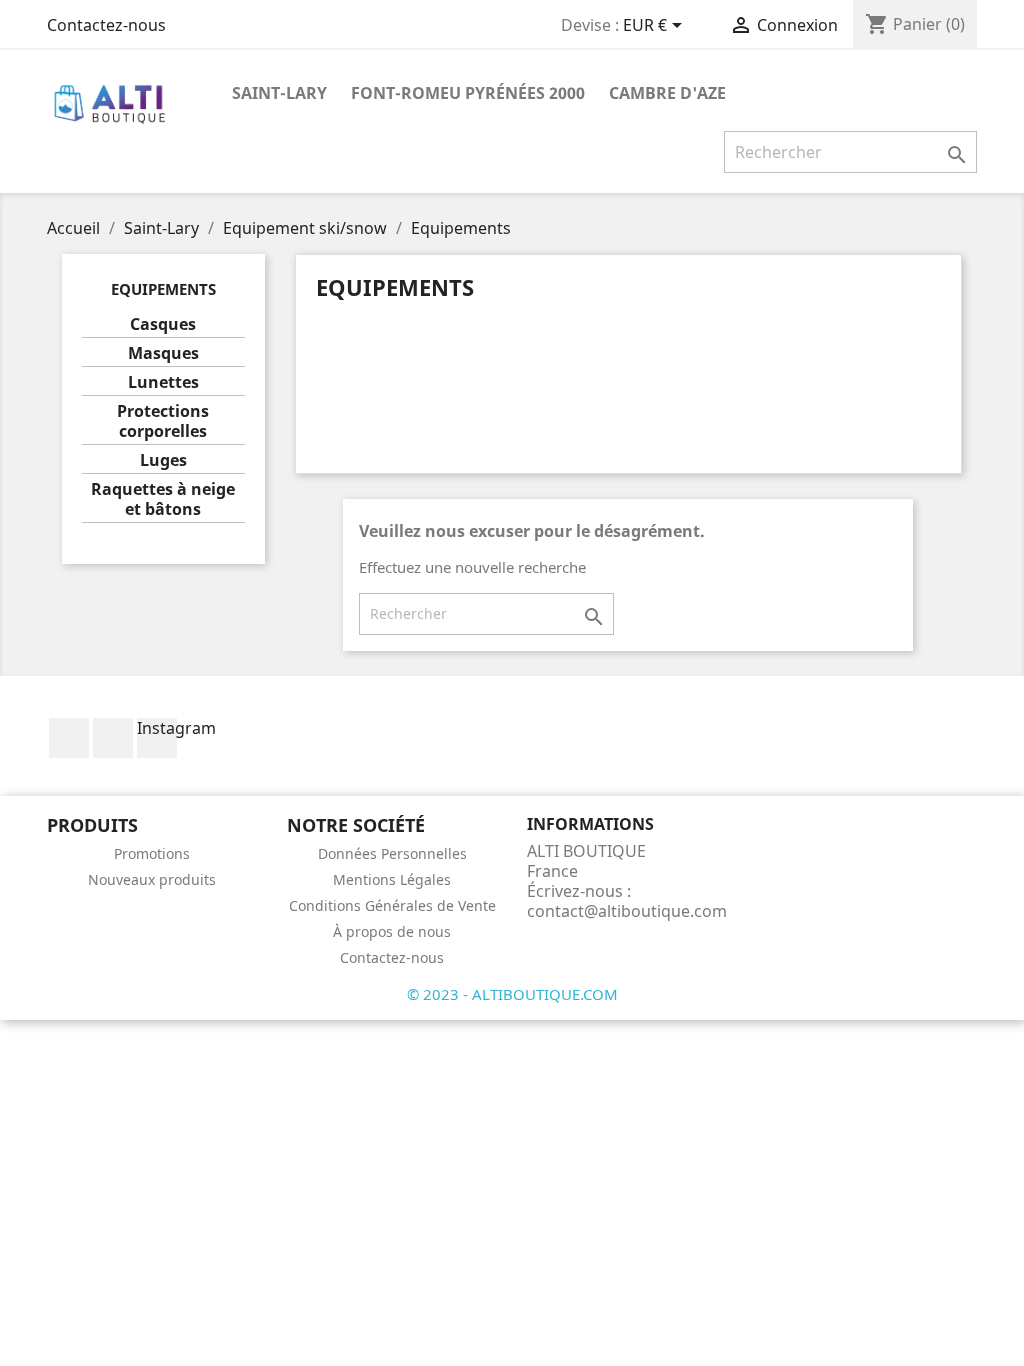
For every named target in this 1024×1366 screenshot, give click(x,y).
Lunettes (163, 382)
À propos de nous (392, 931)
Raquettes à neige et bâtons (163, 499)
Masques (163, 353)
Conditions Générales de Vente (392, 905)
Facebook (69, 738)
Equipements (163, 289)
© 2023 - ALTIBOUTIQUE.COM (512, 994)
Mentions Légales (392, 879)
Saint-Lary (279, 93)
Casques (163, 324)
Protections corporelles (163, 421)
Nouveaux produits (152, 879)
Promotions (152, 853)
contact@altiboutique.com (627, 911)
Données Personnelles (392, 853)
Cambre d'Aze (667, 93)
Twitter (113, 738)
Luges (163, 460)
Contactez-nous (106, 25)
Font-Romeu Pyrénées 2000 (468, 93)
